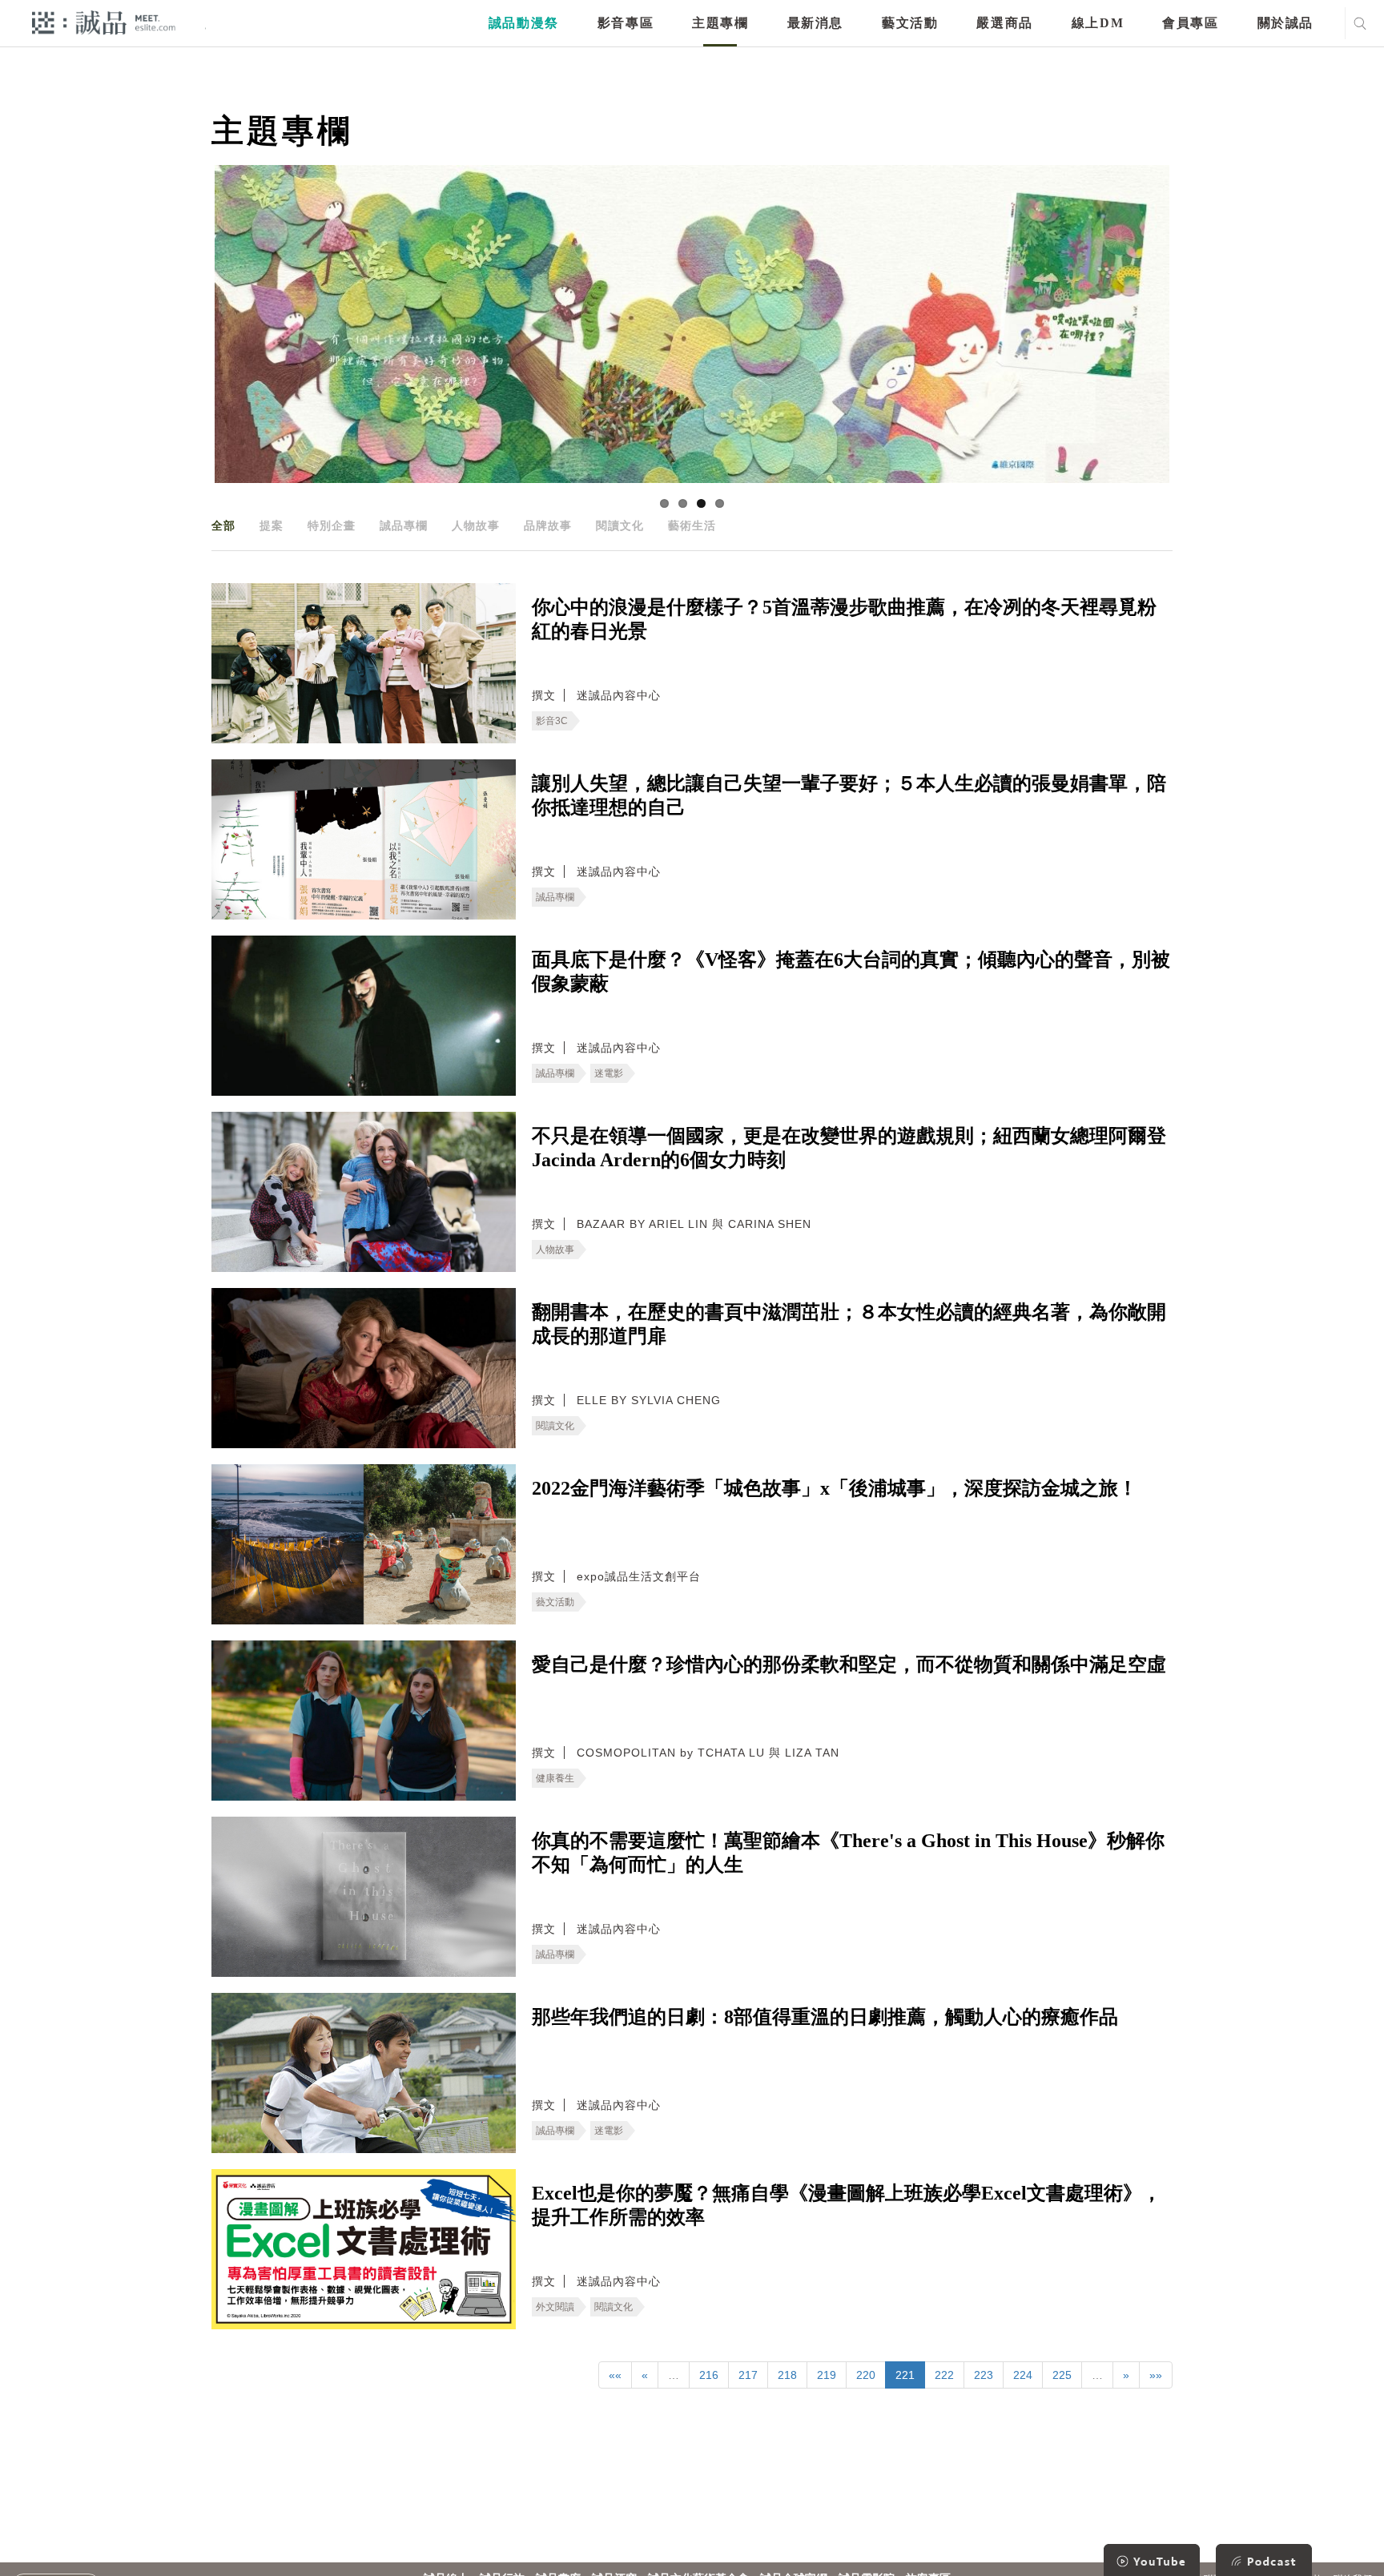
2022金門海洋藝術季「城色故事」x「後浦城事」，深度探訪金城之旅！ (835, 1488)
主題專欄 (720, 23)
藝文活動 (910, 23)
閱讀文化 (620, 525)
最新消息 (815, 23)
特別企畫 (332, 525)
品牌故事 (548, 525)
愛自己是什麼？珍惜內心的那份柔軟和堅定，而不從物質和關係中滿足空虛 (849, 1664)
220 (866, 2375)
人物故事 (476, 525)
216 (709, 2375)
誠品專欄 (404, 525)
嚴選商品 (1004, 23)
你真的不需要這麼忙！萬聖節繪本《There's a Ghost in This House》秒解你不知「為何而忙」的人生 (848, 1853)
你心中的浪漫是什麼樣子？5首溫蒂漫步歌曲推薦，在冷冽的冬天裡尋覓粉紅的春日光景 (844, 619)
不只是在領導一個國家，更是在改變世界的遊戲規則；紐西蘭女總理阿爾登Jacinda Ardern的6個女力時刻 (849, 1148)
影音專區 (626, 23)
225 (1062, 2375)
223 (984, 2375)
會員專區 (1190, 23)
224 (1023, 2375)
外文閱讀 (555, 2307)
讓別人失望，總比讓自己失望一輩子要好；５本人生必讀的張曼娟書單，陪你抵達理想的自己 (849, 795)
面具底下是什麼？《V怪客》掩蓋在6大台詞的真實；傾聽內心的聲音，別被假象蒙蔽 (851, 972)
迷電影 (609, 1073)
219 (827, 2375)
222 (944, 2375)
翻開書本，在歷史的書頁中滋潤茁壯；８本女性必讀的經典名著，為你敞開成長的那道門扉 (849, 1324)
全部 (223, 525)
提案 (272, 525)
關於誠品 (1285, 23)
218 (787, 2375)
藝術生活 (692, 525)
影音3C (552, 721)
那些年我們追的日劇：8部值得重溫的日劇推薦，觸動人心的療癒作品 (825, 2017)
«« (615, 2375)
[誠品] (104, 22)
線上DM (1098, 23)
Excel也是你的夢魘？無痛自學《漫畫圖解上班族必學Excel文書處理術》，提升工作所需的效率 (847, 2205)
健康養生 (555, 1778)
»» (1156, 2375)
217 (748, 2375)
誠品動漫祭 (524, 23)
